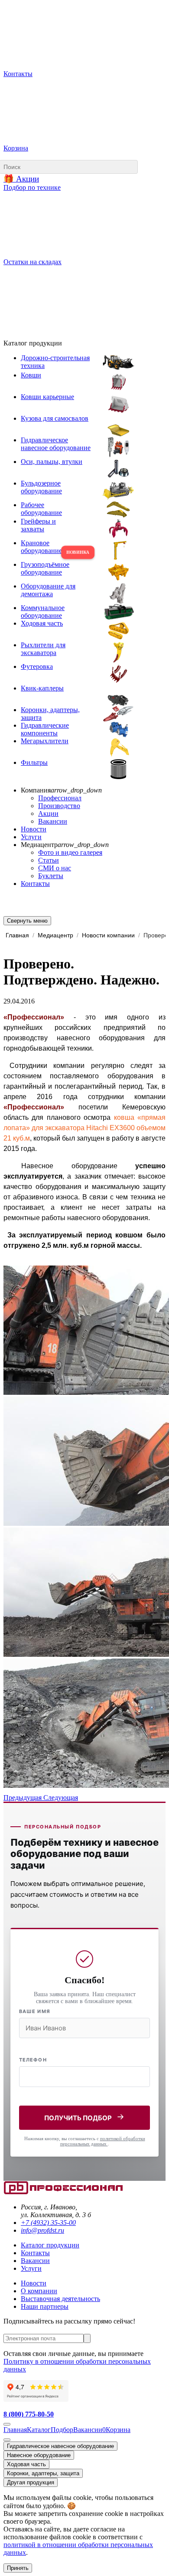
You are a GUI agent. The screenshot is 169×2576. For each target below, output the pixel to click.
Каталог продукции (50, 2245)
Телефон (33, 2060)
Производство (59, 806)
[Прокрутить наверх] (7, 2424)
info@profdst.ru (42, 2230)
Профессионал (60, 798)
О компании (39, 2291)
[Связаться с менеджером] (7, 2440)
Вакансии (53, 821)
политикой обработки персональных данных (103, 2141)
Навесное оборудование (39, 2455)
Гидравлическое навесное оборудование (60, 2446)
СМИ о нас (55, 868)
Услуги (31, 837)
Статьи (49, 860)
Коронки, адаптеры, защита (43, 2473)
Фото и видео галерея (70, 852)
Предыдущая (23, 1798)
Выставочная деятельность (60, 2299)
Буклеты (51, 876)
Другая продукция (31, 2482)
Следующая (61, 1798)
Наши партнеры (45, 2306)
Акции (48, 813)
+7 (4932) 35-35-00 (48, 2223)
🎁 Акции (21, 179)
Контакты (35, 884)
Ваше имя (35, 2011)
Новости (34, 829)
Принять (18, 2568)
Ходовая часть (26, 2464)
